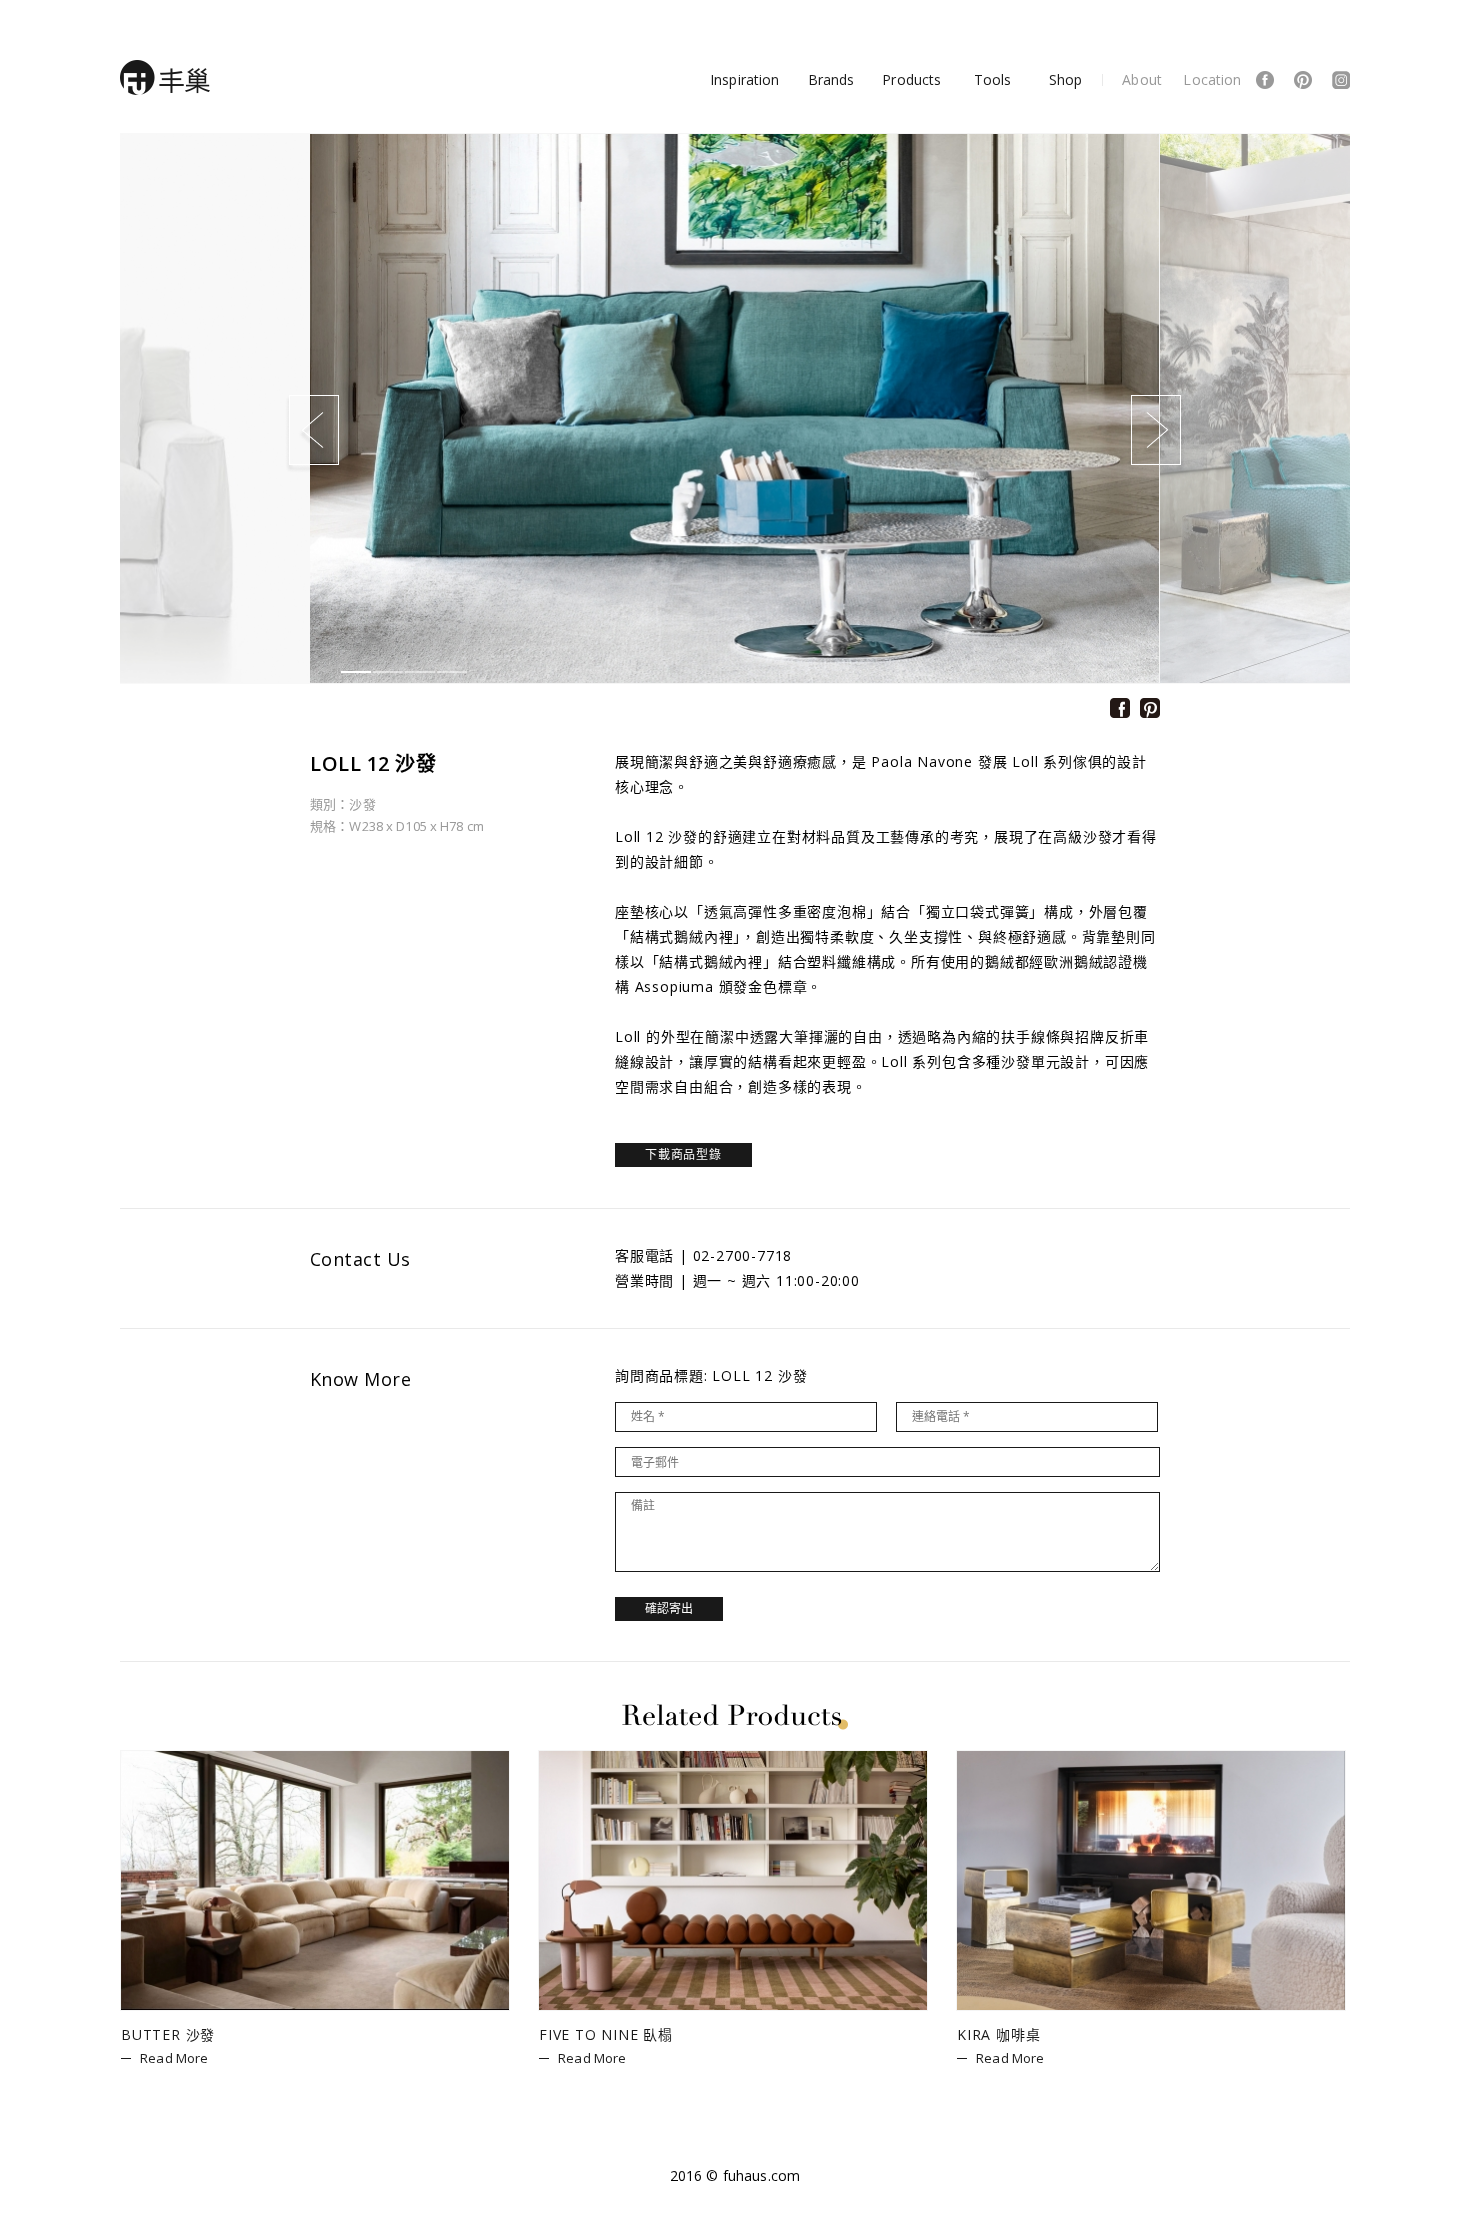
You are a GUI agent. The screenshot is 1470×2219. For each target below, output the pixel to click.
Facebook (1265, 80)
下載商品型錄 (683, 1154)
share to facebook (1120, 708)
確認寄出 (669, 1608)
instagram (1341, 80)
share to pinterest (1150, 708)
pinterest (1303, 80)
